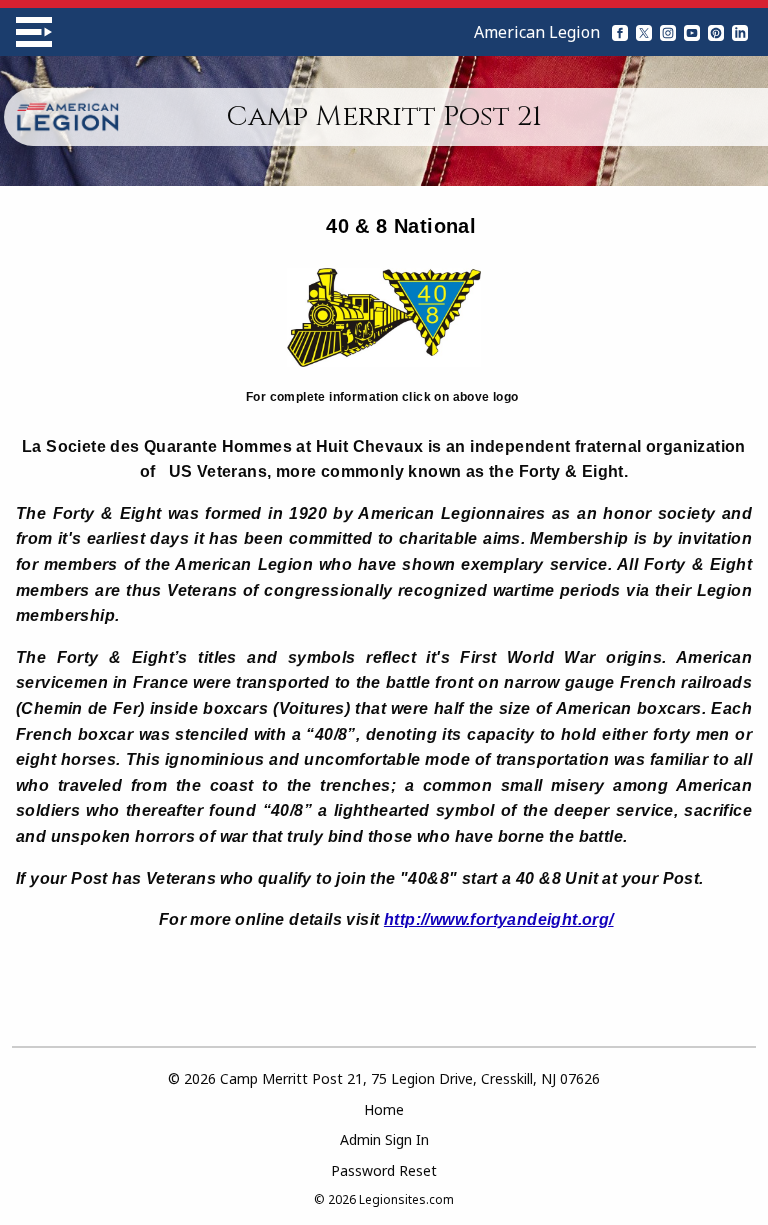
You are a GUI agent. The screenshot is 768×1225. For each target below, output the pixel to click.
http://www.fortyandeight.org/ (499, 919)
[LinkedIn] (740, 32)
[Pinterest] (716, 32)
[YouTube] (692, 32)
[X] (644, 32)
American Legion (537, 32)
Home (384, 1109)
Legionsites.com (406, 1199)
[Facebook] (620, 32)
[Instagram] (668, 32)
